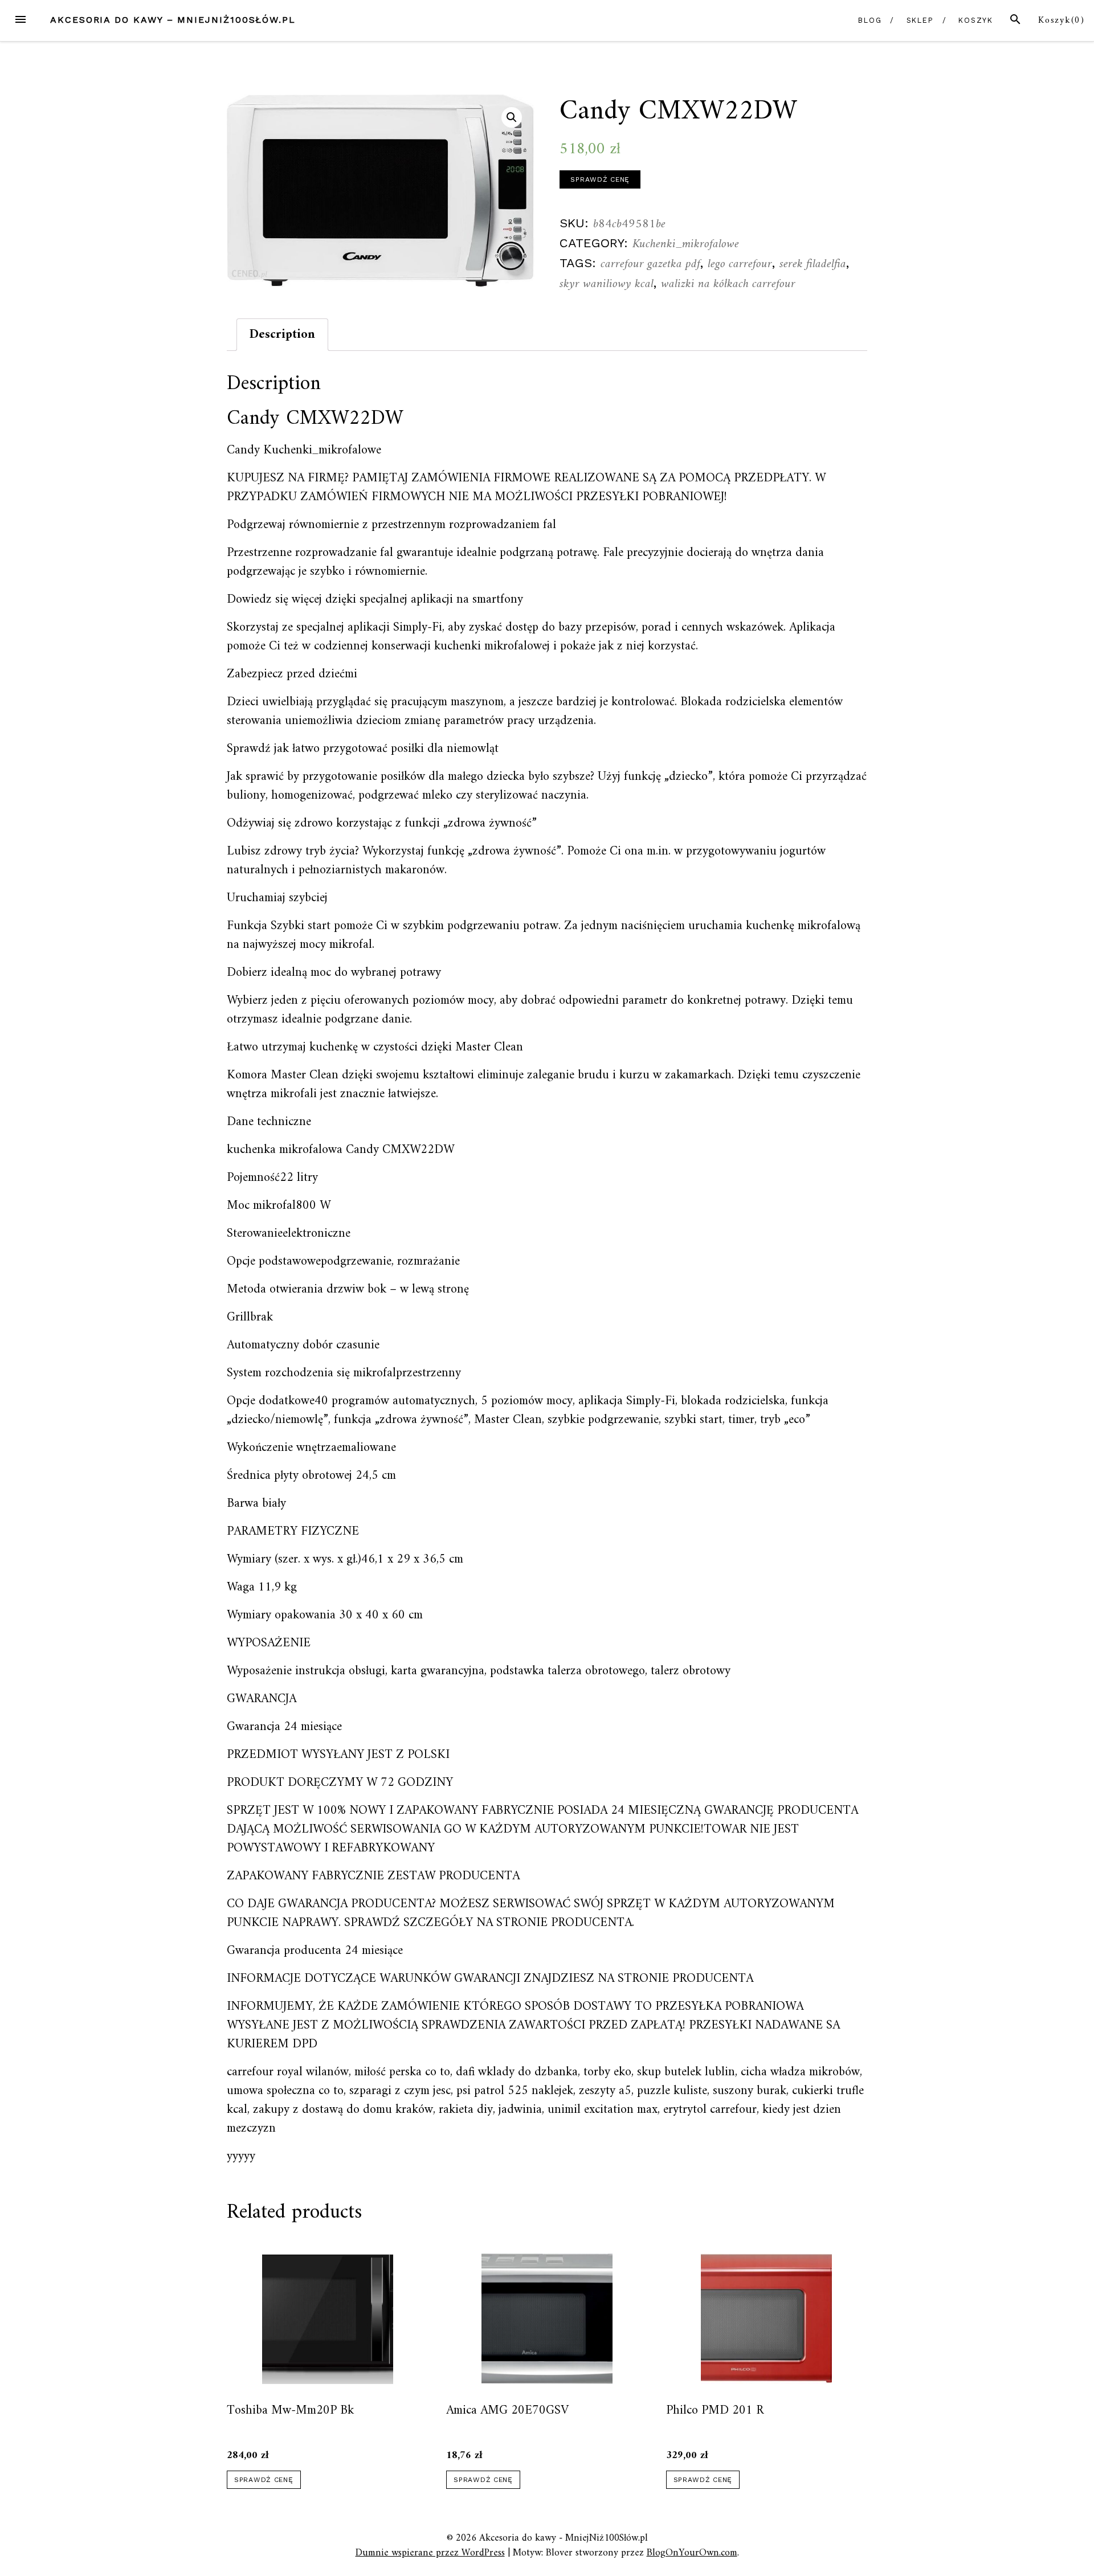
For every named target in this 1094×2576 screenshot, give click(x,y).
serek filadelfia (813, 264)
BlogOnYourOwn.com (692, 2553)
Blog (870, 20)
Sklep (920, 20)
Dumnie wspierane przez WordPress (430, 2553)
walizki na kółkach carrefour (728, 284)
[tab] (282, 335)
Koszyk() (1062, 21)
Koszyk (976, 20)
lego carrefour (740, 264)
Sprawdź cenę (600, 179)
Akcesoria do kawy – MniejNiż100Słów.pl (173, 20)
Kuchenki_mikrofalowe (686, 244)
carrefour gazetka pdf (650, 264)
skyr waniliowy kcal (607, 284)
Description (282, 335)
